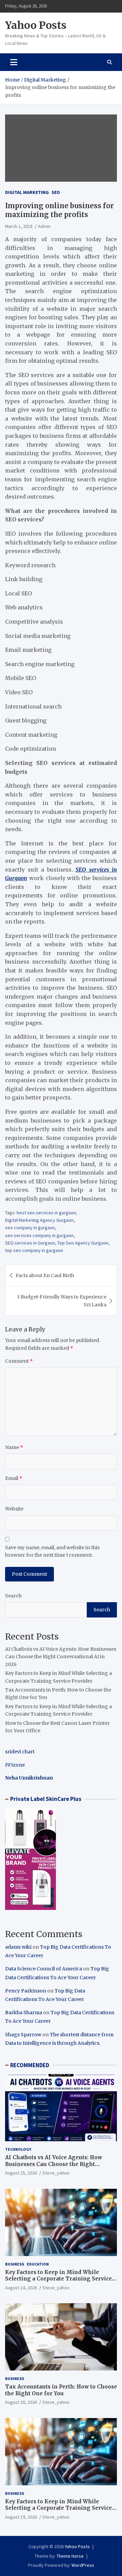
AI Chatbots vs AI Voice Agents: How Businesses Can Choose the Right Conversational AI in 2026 (61, 1657)
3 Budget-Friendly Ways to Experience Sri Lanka (62, 1301)
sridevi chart (20, 1752)
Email (14, 1478)
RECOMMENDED (30, 2065)
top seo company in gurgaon (34, 1250)
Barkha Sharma (24, 2012)
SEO (56, 192)
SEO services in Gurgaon (30, 1243)
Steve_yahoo (56, 2173)
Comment (19, 1361)
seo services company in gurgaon (39, 1235)
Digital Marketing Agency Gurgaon (39, 1220)
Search (13, 1596)
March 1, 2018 (19, 226)
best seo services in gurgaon (46, 1213)
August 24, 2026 (21, 2288)
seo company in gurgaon (30, 1228)
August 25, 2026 (21, 2173)
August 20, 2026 (21, 2402)
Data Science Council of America (44, 1969)
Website (14, 1509)
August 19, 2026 (21, 2517)
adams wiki (18, 1947)
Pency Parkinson (26, 1991)
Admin (44, 226)
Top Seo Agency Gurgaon (83, 1243)
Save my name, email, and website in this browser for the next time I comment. (52, 1551)
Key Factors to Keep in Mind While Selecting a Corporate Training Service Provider (58, 2279)
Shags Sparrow (23, 2035)
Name (14, 1447)
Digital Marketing (27, 192)
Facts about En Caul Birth (45, 1275)
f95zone (15, 1765)
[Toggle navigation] (14, 62)
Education (38, 2264)
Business (15, 2264)
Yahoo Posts (36, 25)
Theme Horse (70, 2556)
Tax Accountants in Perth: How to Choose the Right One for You (61, 2390)
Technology (18, 2149)
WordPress (83, 2565)
